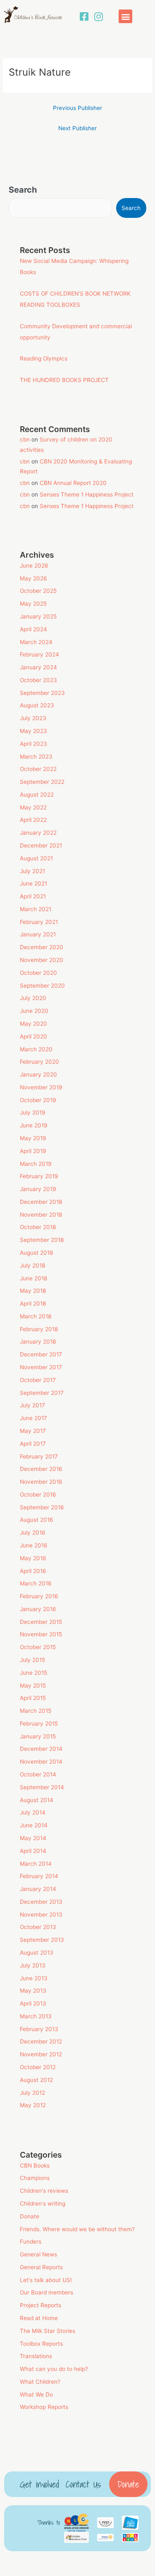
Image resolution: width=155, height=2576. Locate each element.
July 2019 (33, 1113)
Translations (36, 2356)
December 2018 (41, 1202)
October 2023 (38, 680)
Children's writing (43, 2204)
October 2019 (38, 1100)
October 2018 (38, 1227)
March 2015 (36, 1711)
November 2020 (42, 960)
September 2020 (42, 986)
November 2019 (41, 1087)
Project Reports (41, 2305)
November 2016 (41, 1482)
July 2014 (33, 1812)
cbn (25, 439)
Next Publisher (77, 128)
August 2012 (36, 2080)
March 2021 (36, 909)
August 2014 (37, 1800)
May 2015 (33, 1686)
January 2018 (38, 1342)
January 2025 (38, 616)
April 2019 (33, 1151)
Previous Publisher (77, 108)
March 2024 (36, 642)
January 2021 (38, 934)
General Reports (41, 2267)
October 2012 (38, 2067)
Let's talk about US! (46, 2280)
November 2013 (41, 1915)
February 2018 (39, 1329)
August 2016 (37, 1520)
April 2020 (33, 1036)
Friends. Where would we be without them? (77, 2229)
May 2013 (33, 1991)
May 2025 (33, 604)
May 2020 (33, 1024)
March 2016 (36, 1583)
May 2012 (33, 2105)
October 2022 (38, 769)
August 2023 (37, 705)
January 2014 (38, 1889)
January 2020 (38, 1074)
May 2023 (33, 731)
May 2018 (33, 1291)
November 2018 (41, 1215)
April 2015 (33, 1698)
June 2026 (34, 566)
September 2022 (42, 782)
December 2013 (41, 1902)
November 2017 (41, 1367)
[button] (125, 16)
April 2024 (33, 629)
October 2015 (38, 1647)
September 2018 (42, 1240)
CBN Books (35, 2165)
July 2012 (32, 2093)
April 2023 (33, 744)
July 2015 (32, 1660)
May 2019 (33, 1138)
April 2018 (33, 1304)
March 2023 (36, 757)
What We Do (36, 2395)
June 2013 (34, 1978)
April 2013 (33, 2003)
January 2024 (38, 667)
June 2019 (34, 1125)
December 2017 (41, 1354)
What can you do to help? (54, 2369)
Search (23, 190)
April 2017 (33, 1444)
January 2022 (38, 833)
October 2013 (38, 1927)
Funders (31, 2242)
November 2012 (41, 2054)
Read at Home (39, 2318)
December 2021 (41, 845)
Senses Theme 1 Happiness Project (87, 494)
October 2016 (38, 1495)
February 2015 (39, 1724)
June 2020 (34, 1011)
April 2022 (33, 820)
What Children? (40, 2382)
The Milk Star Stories (48, 2331)
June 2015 (33, 1673)
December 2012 (41, 2041)
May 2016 (33, 1558)
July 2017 (32, 1405)
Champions (35, 2178)
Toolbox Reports (41, 2344)
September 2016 (42, 1507)
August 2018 (36, 1253)
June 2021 (33, 883)
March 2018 (36, 1316)
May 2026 (33, 578)
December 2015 (41, 1622)
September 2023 (42, 693)
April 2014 (33, 1851)
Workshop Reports (44, 2407)
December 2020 (42, 947)
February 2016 (39, 1596)
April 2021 (33, 896)
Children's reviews (44, 2191)
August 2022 (37, 795)
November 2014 (41, 1762)
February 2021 (39, 922)
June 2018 (33, 1278)
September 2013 (42, 1940)
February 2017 (39, 1456)
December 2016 (41, 1469)
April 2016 (33, 1571)
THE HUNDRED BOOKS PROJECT (64, 380)
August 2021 (36, 858)
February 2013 (39, 2029)
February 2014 (39, 1876)
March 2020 (36, 1049)
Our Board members (46, 2292)
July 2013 (33, 1965)
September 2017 (42, 1393)
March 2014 (36, 1864)
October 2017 (38, 1380)
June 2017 (33, 1418)
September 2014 (42, 1787)
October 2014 (38, 1774)
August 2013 (37, 1953)
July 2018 (32, 1265)
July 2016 (33, 1533)
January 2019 (38, 1189)
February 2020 (39, 1062)
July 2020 (33, 998)
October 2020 (38, 973)
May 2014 (33, 1838)
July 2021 (32, 871)
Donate (30, 2216)
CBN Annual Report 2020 (73, 483)
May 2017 (33, 1431)
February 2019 (39, 1176)
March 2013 (36, 2016)
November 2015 (41, 1634)
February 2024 (39, 654)
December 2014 (41, 1749)
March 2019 (36, 1164)
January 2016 (38, 1609)
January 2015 (38, 1736)
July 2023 (33, 718)
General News (38, 2254)
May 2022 (33, 807)
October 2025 (38, 591)
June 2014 (34, 1825)
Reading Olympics (44, 358)
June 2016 (34, 1545)
